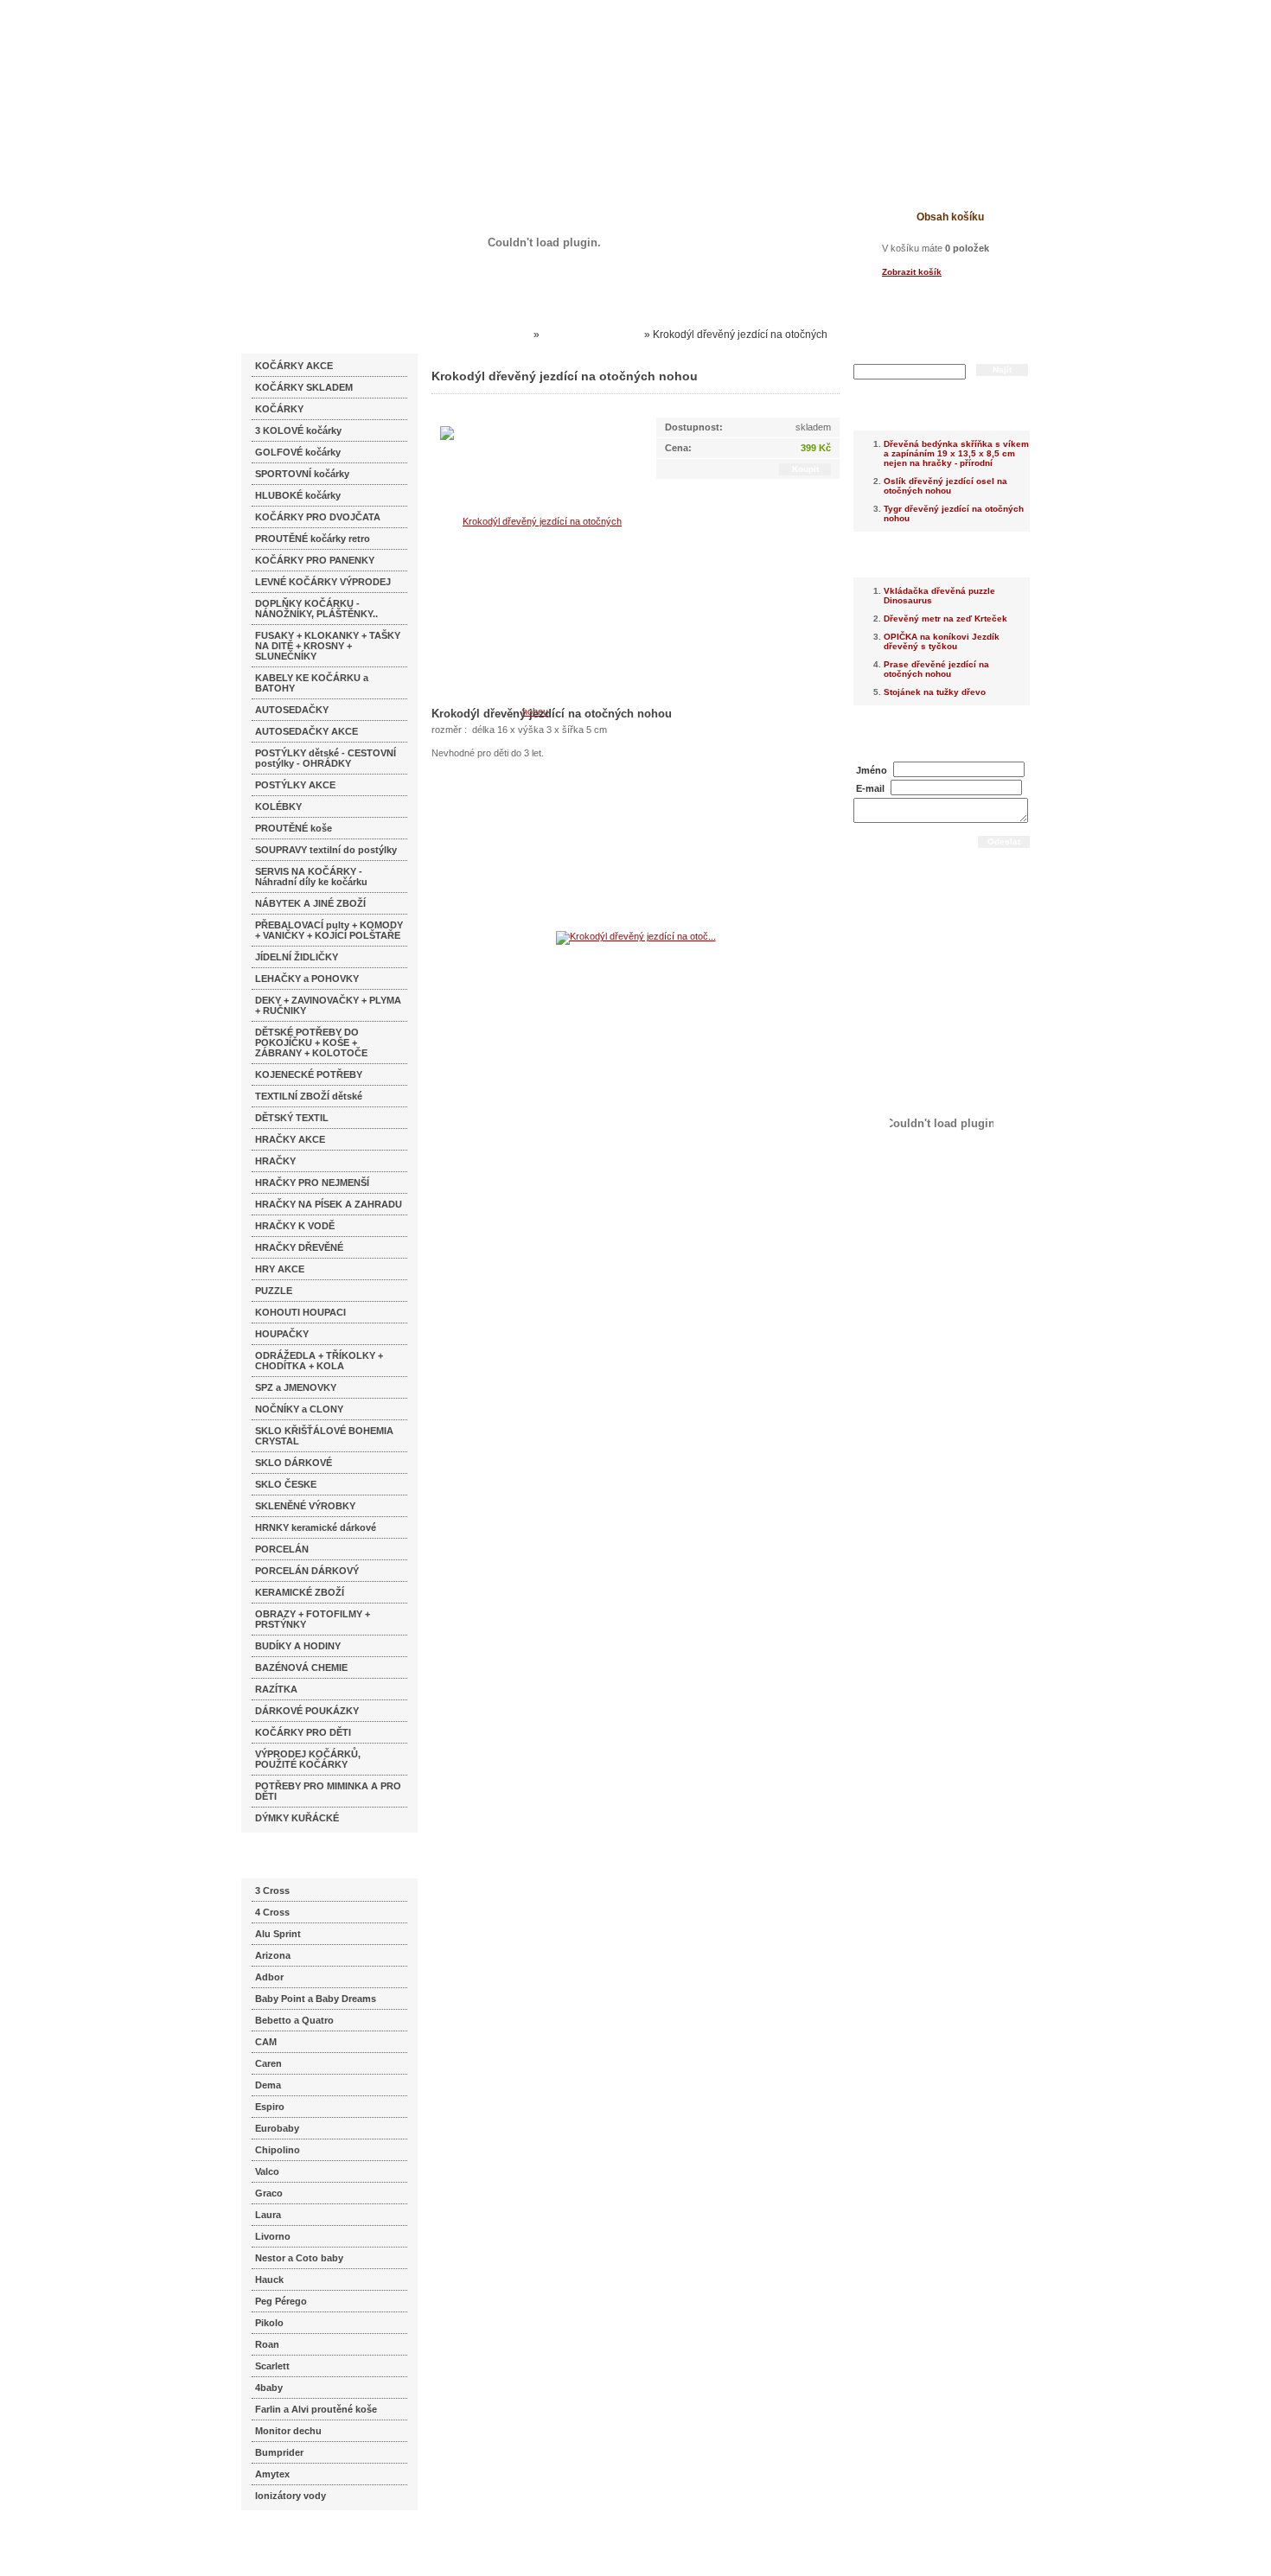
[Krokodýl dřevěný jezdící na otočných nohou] (535, 615)
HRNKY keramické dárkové (316, 1527)
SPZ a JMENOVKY (296, 1387)
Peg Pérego (281, 2301)
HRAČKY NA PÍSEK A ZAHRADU (329, 1204)
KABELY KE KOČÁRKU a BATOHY (312, 683)
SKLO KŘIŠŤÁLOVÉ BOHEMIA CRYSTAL (324, 1436)
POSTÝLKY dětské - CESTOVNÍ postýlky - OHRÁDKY (326, 758)
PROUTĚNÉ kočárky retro (313, 539)
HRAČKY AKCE (290, 1139)
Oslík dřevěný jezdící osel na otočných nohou (945, 486)
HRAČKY (275, 1161)
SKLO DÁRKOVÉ (294, 1463)
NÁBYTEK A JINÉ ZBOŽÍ (310, 903)
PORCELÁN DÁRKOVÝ (307, 1571)
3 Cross (272, 1891)
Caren (268, 2063)
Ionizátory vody (291, 2496)
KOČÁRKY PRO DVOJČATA (318, 517)
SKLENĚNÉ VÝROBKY (305, 1506)
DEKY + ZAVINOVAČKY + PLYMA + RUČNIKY (328, 1005)
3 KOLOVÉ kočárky (298, 430)
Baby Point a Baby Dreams (316, 1999)
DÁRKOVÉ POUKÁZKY (307, 1711)
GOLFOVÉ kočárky (298, 452)
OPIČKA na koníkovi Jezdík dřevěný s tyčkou (942, 641)
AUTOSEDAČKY (292, 710)
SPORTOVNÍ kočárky (302, 474)
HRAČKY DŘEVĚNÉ (299, 1247)
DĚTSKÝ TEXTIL (292, 1118)
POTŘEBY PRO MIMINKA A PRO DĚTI (328, 1791)
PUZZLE (274, 1291)
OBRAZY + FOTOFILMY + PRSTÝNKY (313, 1619)
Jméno (872, 770)
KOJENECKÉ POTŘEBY (309, 1074)
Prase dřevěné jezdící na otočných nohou (936, 669)
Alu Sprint (278, 1934)
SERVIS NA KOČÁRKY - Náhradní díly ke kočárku (311, 877)
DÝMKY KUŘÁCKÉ (297, 1818)
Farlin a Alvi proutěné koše (316, 2409)
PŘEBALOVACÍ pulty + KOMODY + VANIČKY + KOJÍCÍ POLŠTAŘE (329, 930)
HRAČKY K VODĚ (295, 1226)
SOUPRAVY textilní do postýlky (326, 850)
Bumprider (279, 2452)
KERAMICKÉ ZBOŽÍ (300, 1592)
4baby (269, 2388)
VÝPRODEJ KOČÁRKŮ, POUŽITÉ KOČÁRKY (308, 1759)
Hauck (269, 2280)
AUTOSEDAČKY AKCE (307, 731)
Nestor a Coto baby (299, 2258)
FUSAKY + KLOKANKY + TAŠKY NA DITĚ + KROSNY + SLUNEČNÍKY (328, 646)
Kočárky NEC (497, 335)
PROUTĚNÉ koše (294, 828)
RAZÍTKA (276, 1689)
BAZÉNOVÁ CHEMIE (301, 1667)
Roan (267, 2344)
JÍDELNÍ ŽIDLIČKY (297, 957)
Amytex (272, 2474)
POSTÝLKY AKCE (295, 785)
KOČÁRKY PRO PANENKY (315, 560)
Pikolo (269, 2323)
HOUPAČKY (282, 1334)
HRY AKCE (280, 1269)
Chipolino (278, 2150)
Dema (268, 2085)
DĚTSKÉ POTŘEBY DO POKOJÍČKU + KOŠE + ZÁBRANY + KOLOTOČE (311, 1043)
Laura (268, 2215)
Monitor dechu (288, 2431)
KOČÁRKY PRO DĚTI (303, 1732)
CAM (266, 2042)
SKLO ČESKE (286, 1484)
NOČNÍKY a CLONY (299, 1409)
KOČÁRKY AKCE (294, 366)
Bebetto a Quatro (294, 2020)
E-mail (870, 788)
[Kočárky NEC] (409, 61)
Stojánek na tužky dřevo (935, 692)
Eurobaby (277, 2128)
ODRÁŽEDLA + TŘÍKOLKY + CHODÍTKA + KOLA (319, 1361)
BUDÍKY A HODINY (298, 1646)
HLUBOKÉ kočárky (298, 495)
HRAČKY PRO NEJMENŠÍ (312, 1183)
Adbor (269, 1977)
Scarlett (272, 2366)
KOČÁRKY (279, 409)
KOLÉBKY (278, 807)
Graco (269, 2193)
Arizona (273, 1955)
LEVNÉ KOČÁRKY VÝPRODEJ (323, 582)
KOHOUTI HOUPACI (300, 1312)
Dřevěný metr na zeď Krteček (945, 618)
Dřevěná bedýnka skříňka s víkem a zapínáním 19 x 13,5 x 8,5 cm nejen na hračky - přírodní (956, 453)
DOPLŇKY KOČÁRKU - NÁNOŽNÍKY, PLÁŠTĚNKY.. (316, 609)
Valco (267, 2171)
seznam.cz (283, 2541)
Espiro (270, 2107)
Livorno (273, 2236)
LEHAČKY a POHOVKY (307, 979)
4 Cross (272, 1912)
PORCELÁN (282, 1549)
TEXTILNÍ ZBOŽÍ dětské (309, 1096)
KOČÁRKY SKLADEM (304, 387)
